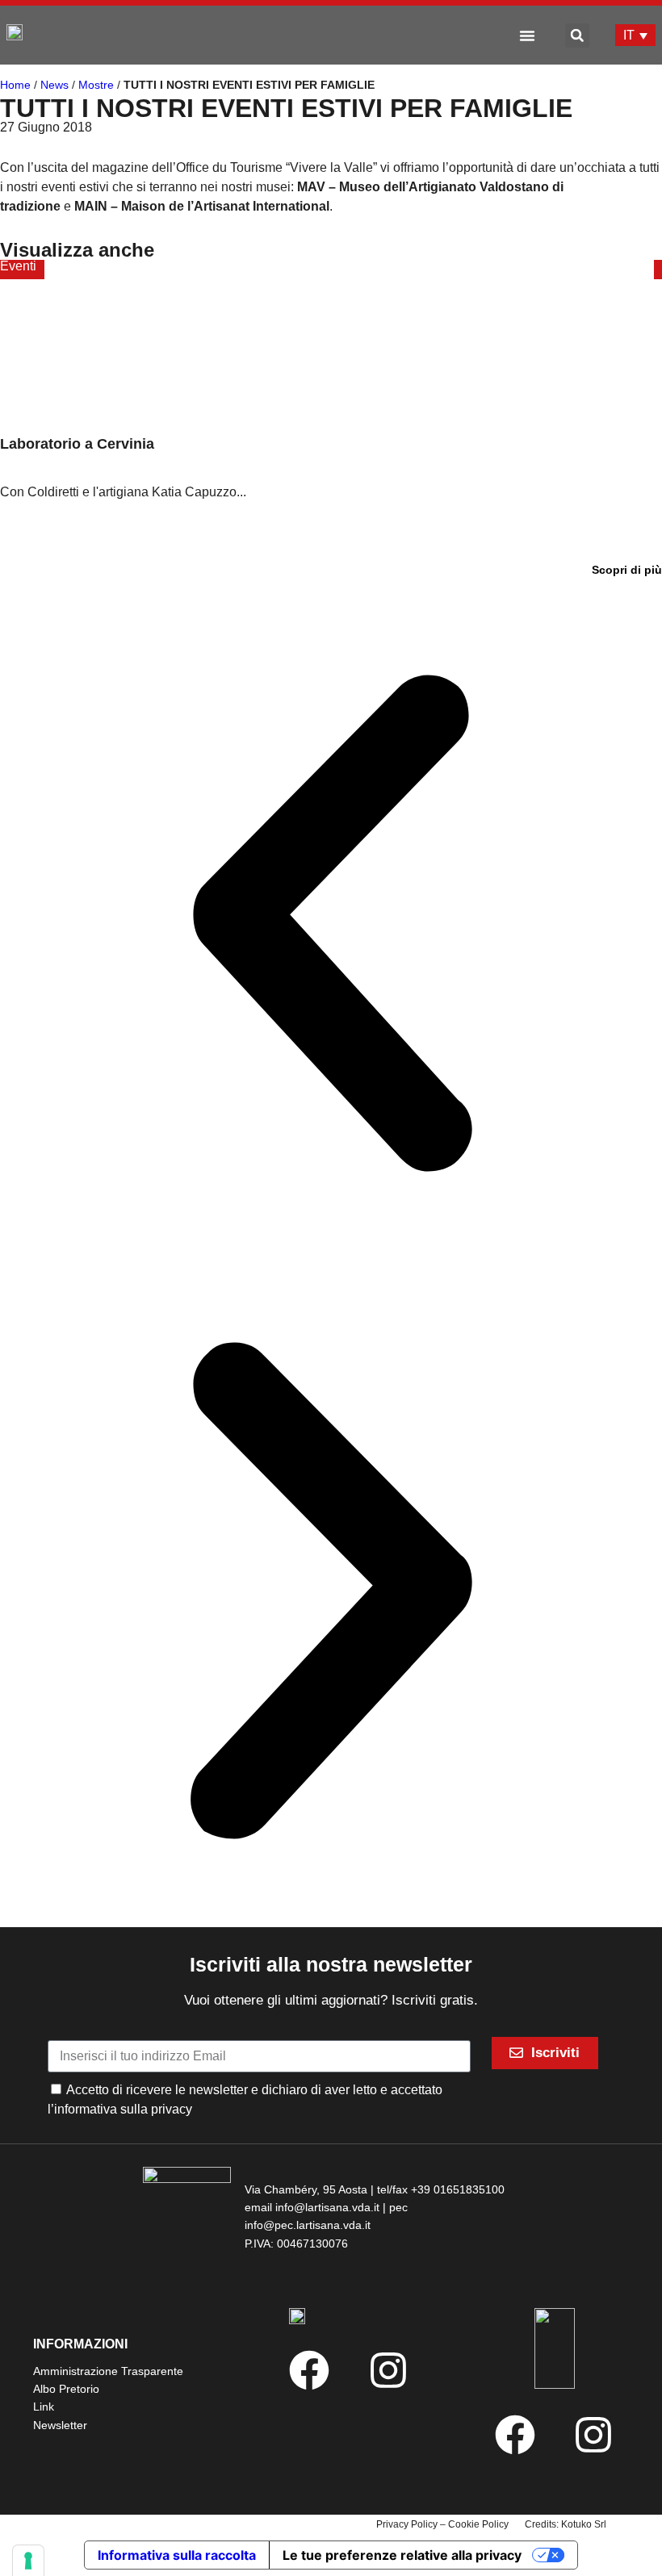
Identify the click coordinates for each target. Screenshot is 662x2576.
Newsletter (60, 2425)
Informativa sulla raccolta (177, 2555)
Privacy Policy (407, 2524)
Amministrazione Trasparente (108, 2371)
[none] (635, 35)
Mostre (96, 85)
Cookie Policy (478, 2524)
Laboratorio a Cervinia (77, 444)
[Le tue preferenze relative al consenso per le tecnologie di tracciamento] (28, 2561)
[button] (527, 36)
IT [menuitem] (629, 35)
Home (15, 85)
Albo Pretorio (66, 2389)
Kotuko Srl (584, 2524)
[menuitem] (635, 35)
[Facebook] (309, 2370)
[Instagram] (388, 2370)
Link (44, 2407)
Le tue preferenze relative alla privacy (402, 2555)
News (54, 85)
